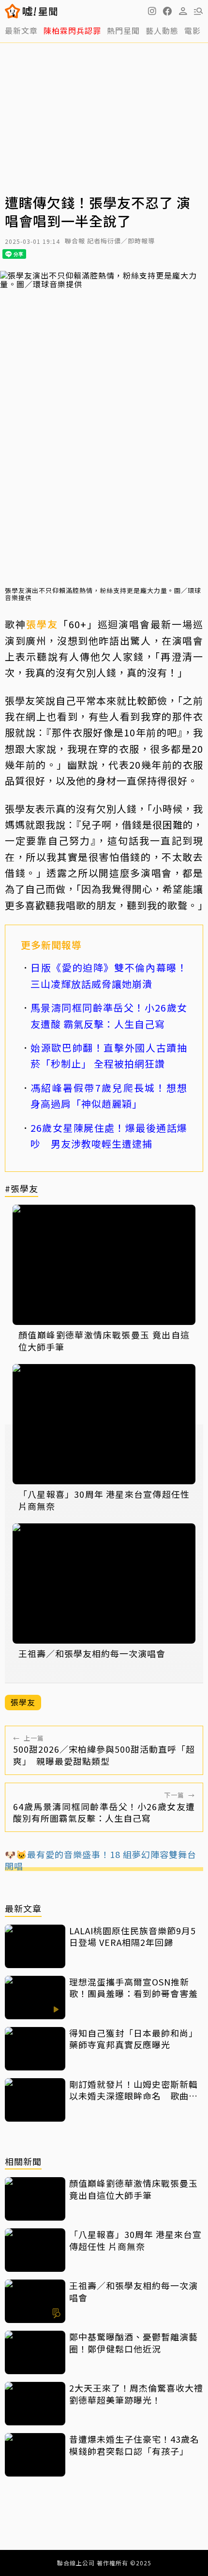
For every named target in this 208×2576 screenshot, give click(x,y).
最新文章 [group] (21, 30)
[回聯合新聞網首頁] (13, 11)
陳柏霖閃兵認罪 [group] (72, 30)
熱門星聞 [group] (123, 30)
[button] (167, 11)
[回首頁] (40, 11)
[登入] (183, 11)
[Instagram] (152, 11)
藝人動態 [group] (162, 30)
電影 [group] (193, 30)
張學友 (42, 624)
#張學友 (22, 1189)
